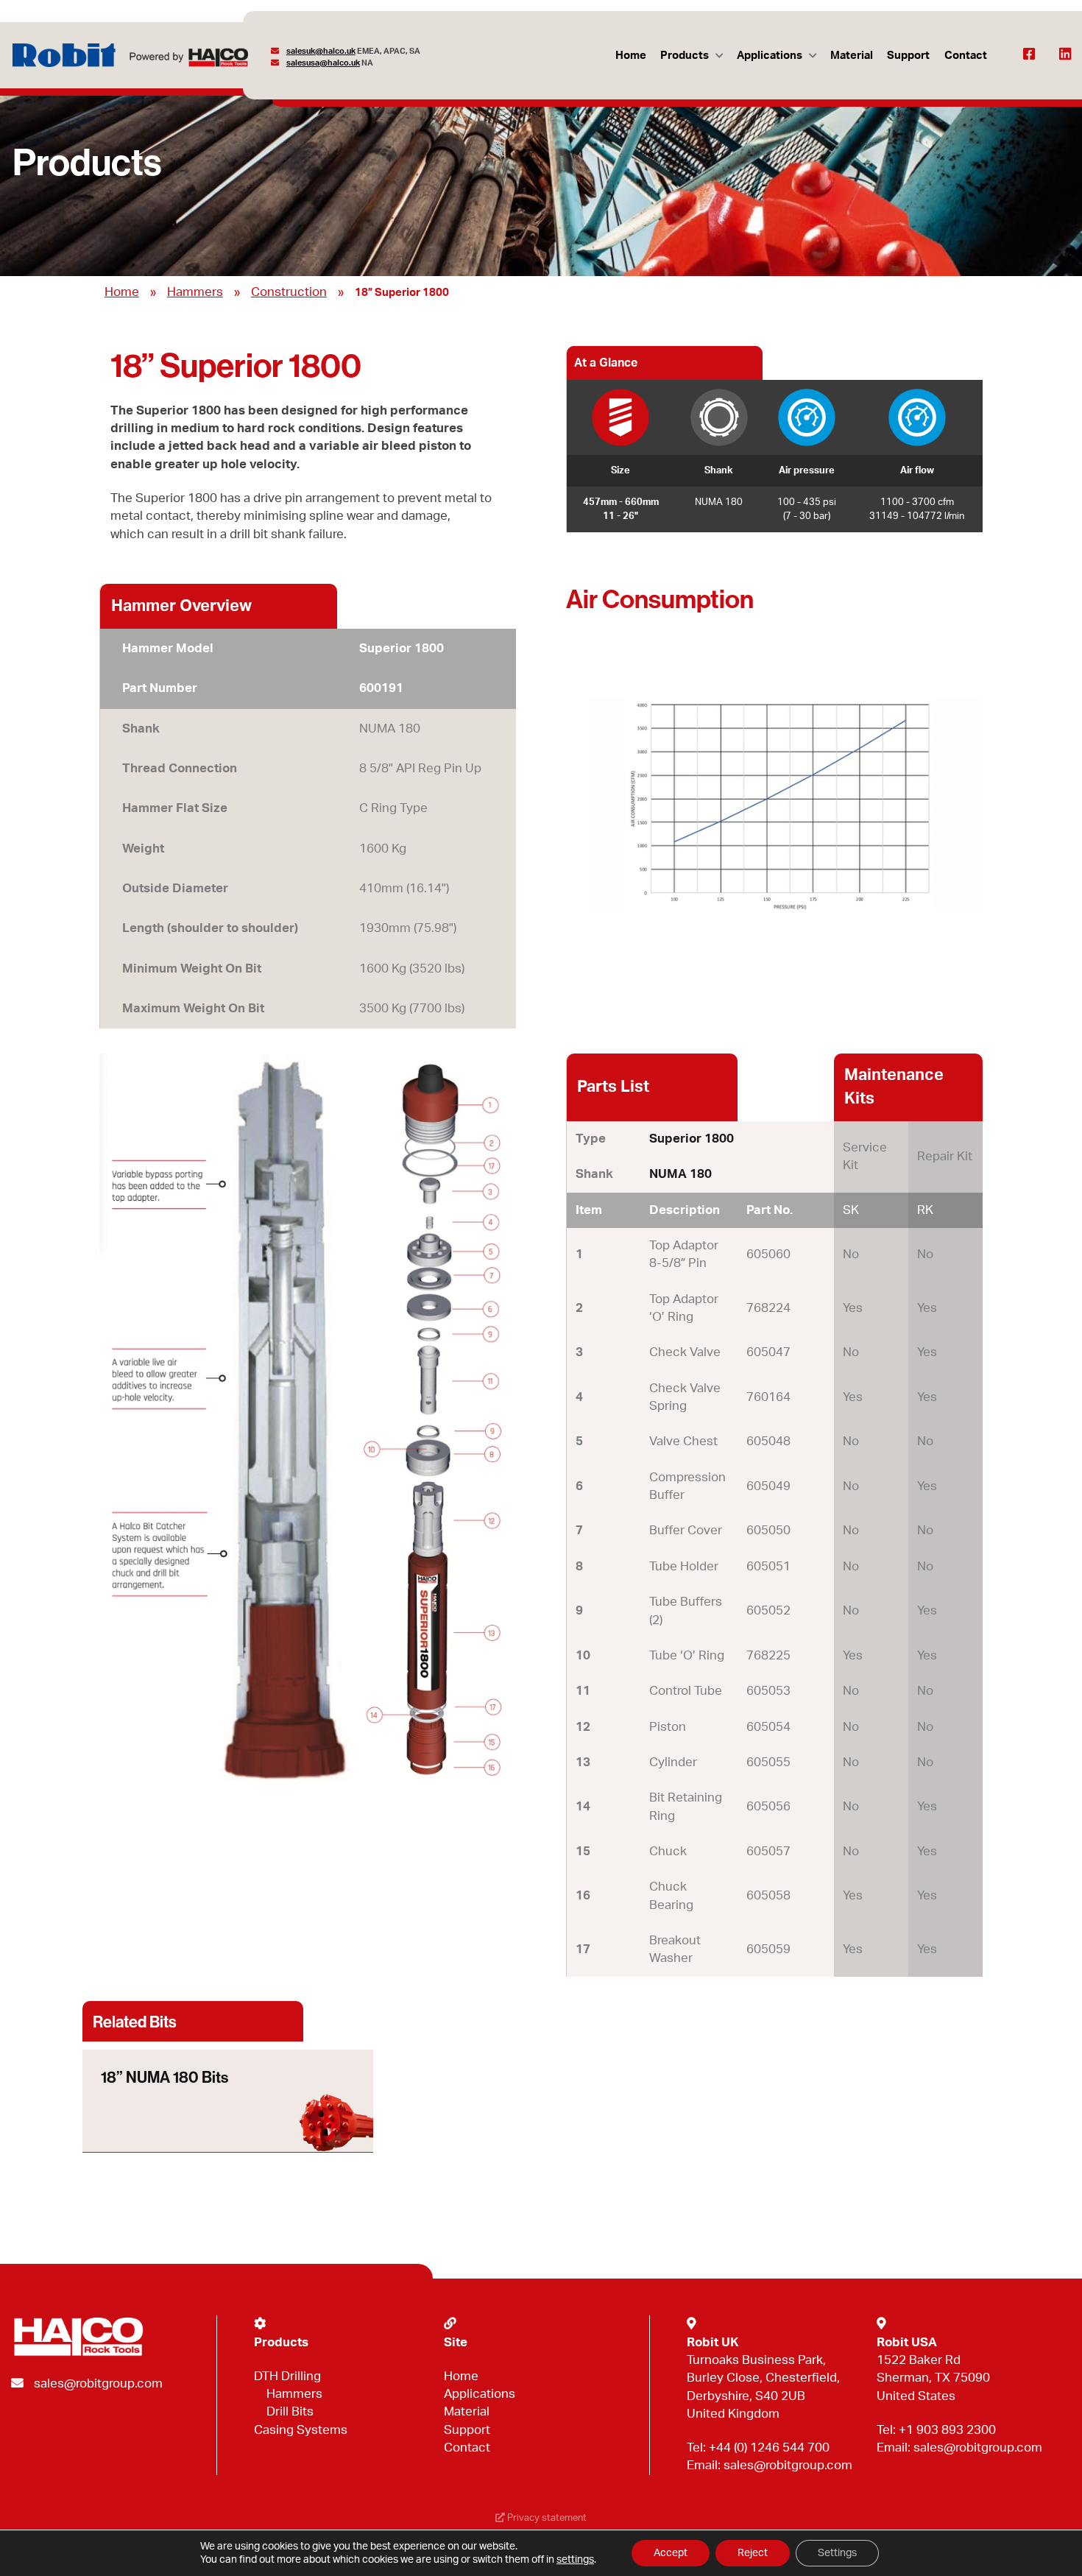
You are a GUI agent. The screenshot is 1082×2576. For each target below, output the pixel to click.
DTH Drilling (287, 2376)
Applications (770, 56)
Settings (837, 2553)
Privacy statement (546, 2518)
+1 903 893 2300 (947, 2430)
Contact (966, 56)
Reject (753, 2553)
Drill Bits (290, 2411)
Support (908, 56)
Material (852, 56)
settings (575, 2560)
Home (631, 56)
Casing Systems (301, 2430)
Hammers (195, 292)
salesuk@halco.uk (321, 51)
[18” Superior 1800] (774, 805)
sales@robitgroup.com (98, 2383)
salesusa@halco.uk (323, 63)
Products (685, 56)
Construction (289, 292)
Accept (671, 2553)
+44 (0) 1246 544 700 (769, 2448)
